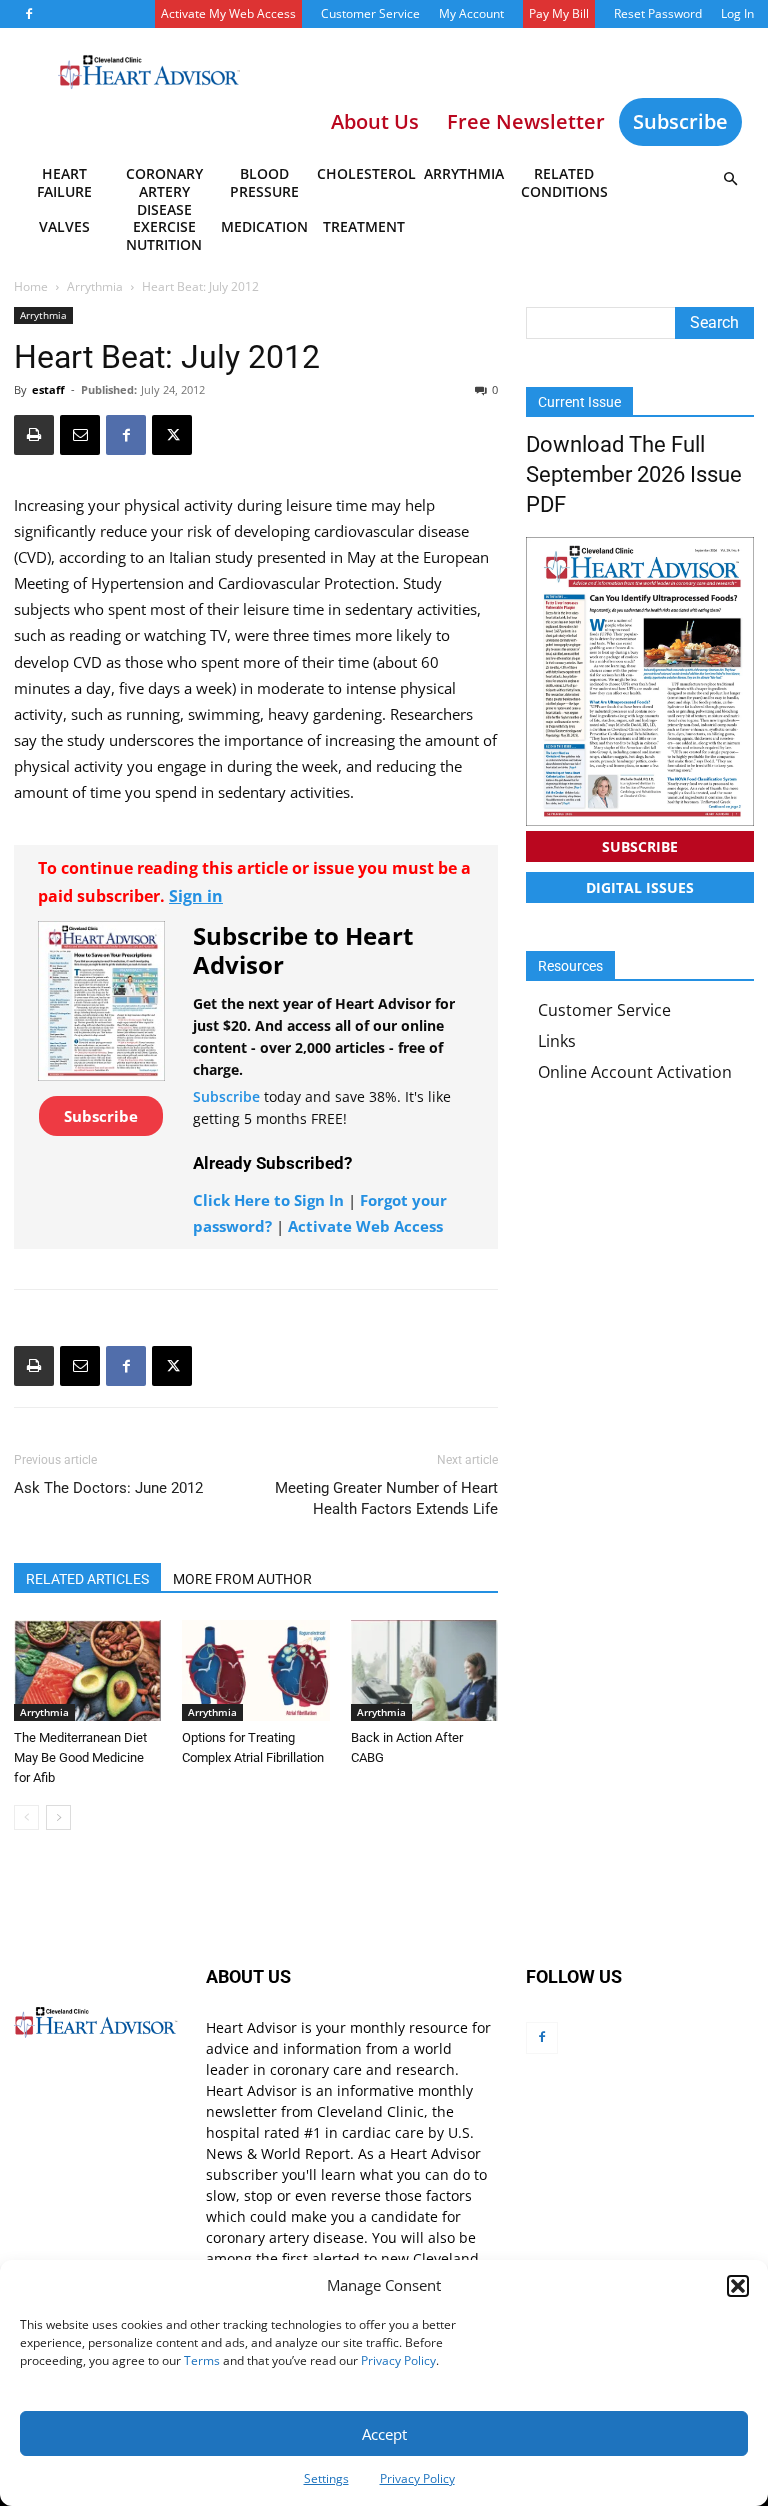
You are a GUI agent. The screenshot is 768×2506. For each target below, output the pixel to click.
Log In (737, 13)
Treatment (364, 226)
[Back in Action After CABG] (424, 1670)
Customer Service (370, 13)
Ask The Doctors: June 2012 (108, 1488)
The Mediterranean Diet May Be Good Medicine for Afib (80, 1757)
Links (557, 1041)
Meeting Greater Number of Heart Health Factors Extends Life (386, 1498)
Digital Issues (640, 887)
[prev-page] (26, 1817)
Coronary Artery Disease (164, 186)
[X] (172, 435)
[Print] (34, 435)
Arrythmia (464, 173)
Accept (384, 2434)
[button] (738, 2286)
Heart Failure (64, 182)
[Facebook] (29, 14)
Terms (202, 2360)
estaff (48, 389)
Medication (264, 226)
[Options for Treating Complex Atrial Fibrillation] (255, 1670)
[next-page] (58, 1817)
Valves (64, 226)
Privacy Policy (398, 2360)
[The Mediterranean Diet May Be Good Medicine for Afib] (87, 1670)
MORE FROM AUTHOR (242, 1579)
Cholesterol (365, 173)
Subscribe (680, 121)
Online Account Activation (635, 1072)
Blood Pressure (264, 182)
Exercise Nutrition (164, 235)
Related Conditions (564, 182)
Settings (326, 2478)
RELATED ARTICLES (87, 1579)
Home (31, 286)
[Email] (80, 435)
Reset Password (658, 13)
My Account (471, 13)
